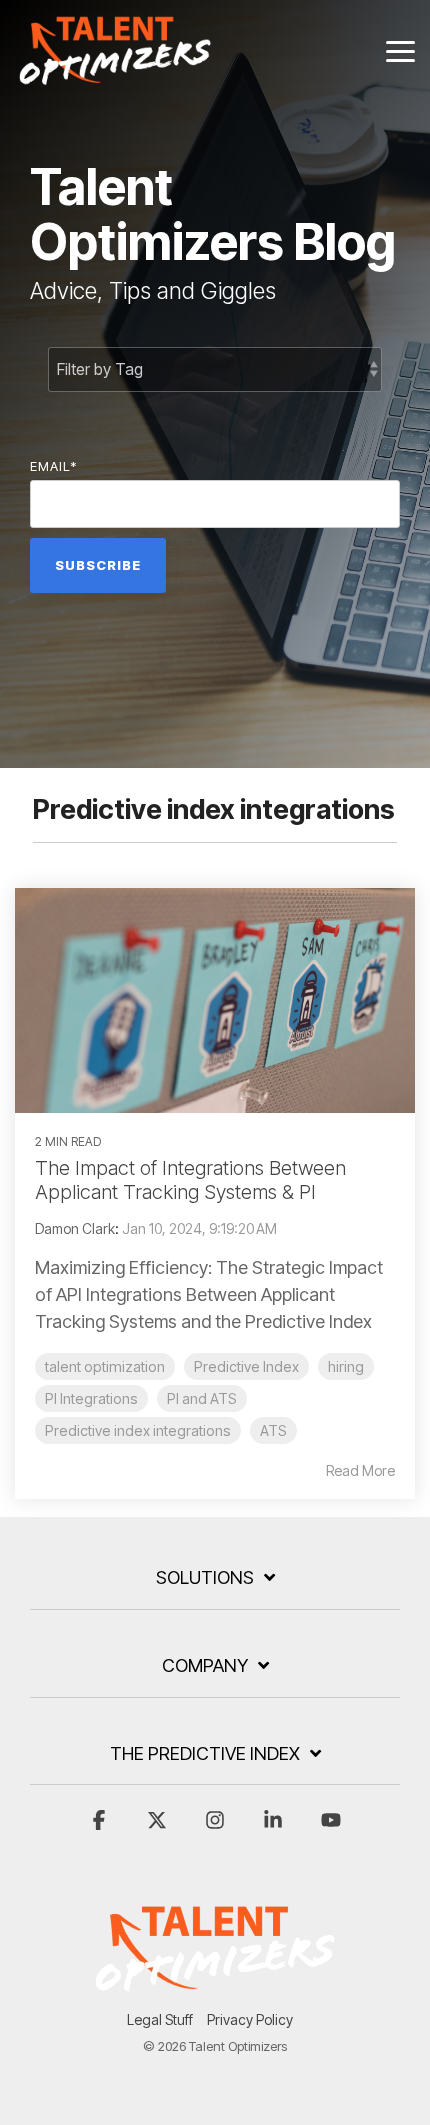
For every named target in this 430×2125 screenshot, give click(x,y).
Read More (360, 1471)
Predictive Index (246, 1366)
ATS (273, 1430)
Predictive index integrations (138, 1430)
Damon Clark (75, 1228)
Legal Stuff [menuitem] (160, 2019)
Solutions (205, 1577)
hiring (346, 1366)
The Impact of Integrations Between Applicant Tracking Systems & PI (190, 1180)
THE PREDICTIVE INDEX (205, 1753)
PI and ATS (202, 1398)
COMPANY (205, 1665)
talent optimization (105, 1366)
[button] (400, 50)
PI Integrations (91, 1398)
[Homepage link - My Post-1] (215, 1987)
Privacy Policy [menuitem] (250, 2019)
